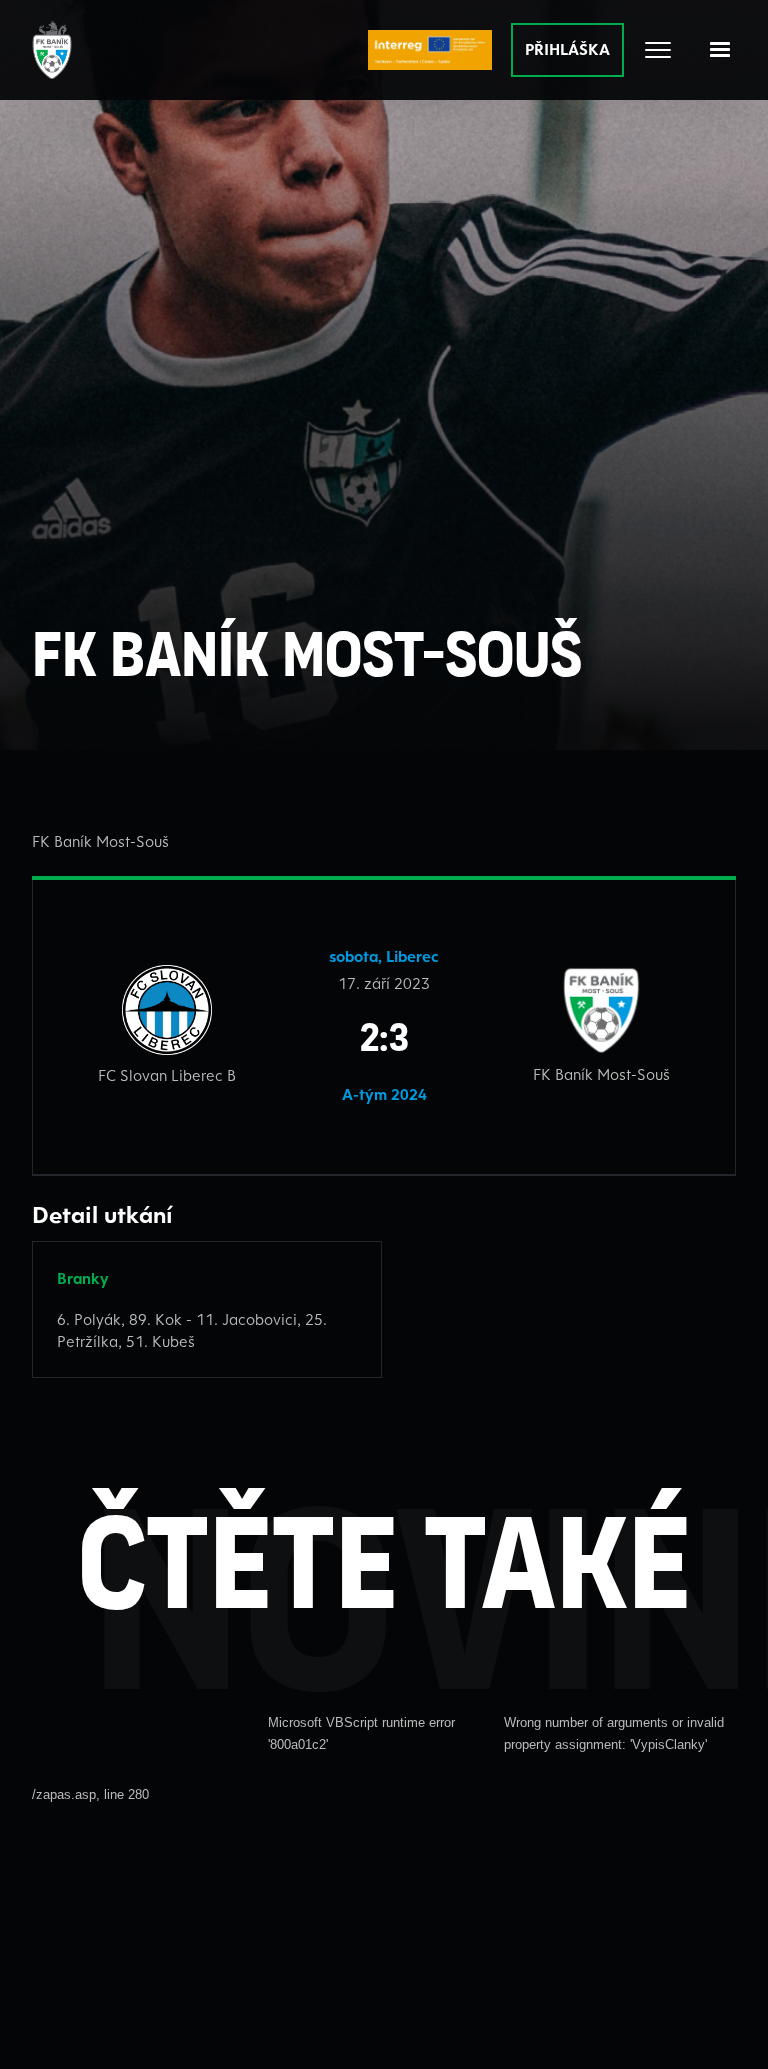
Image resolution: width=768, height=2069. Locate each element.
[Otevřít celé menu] (658, 50)
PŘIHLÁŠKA (567, 49)
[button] (720, 50)
